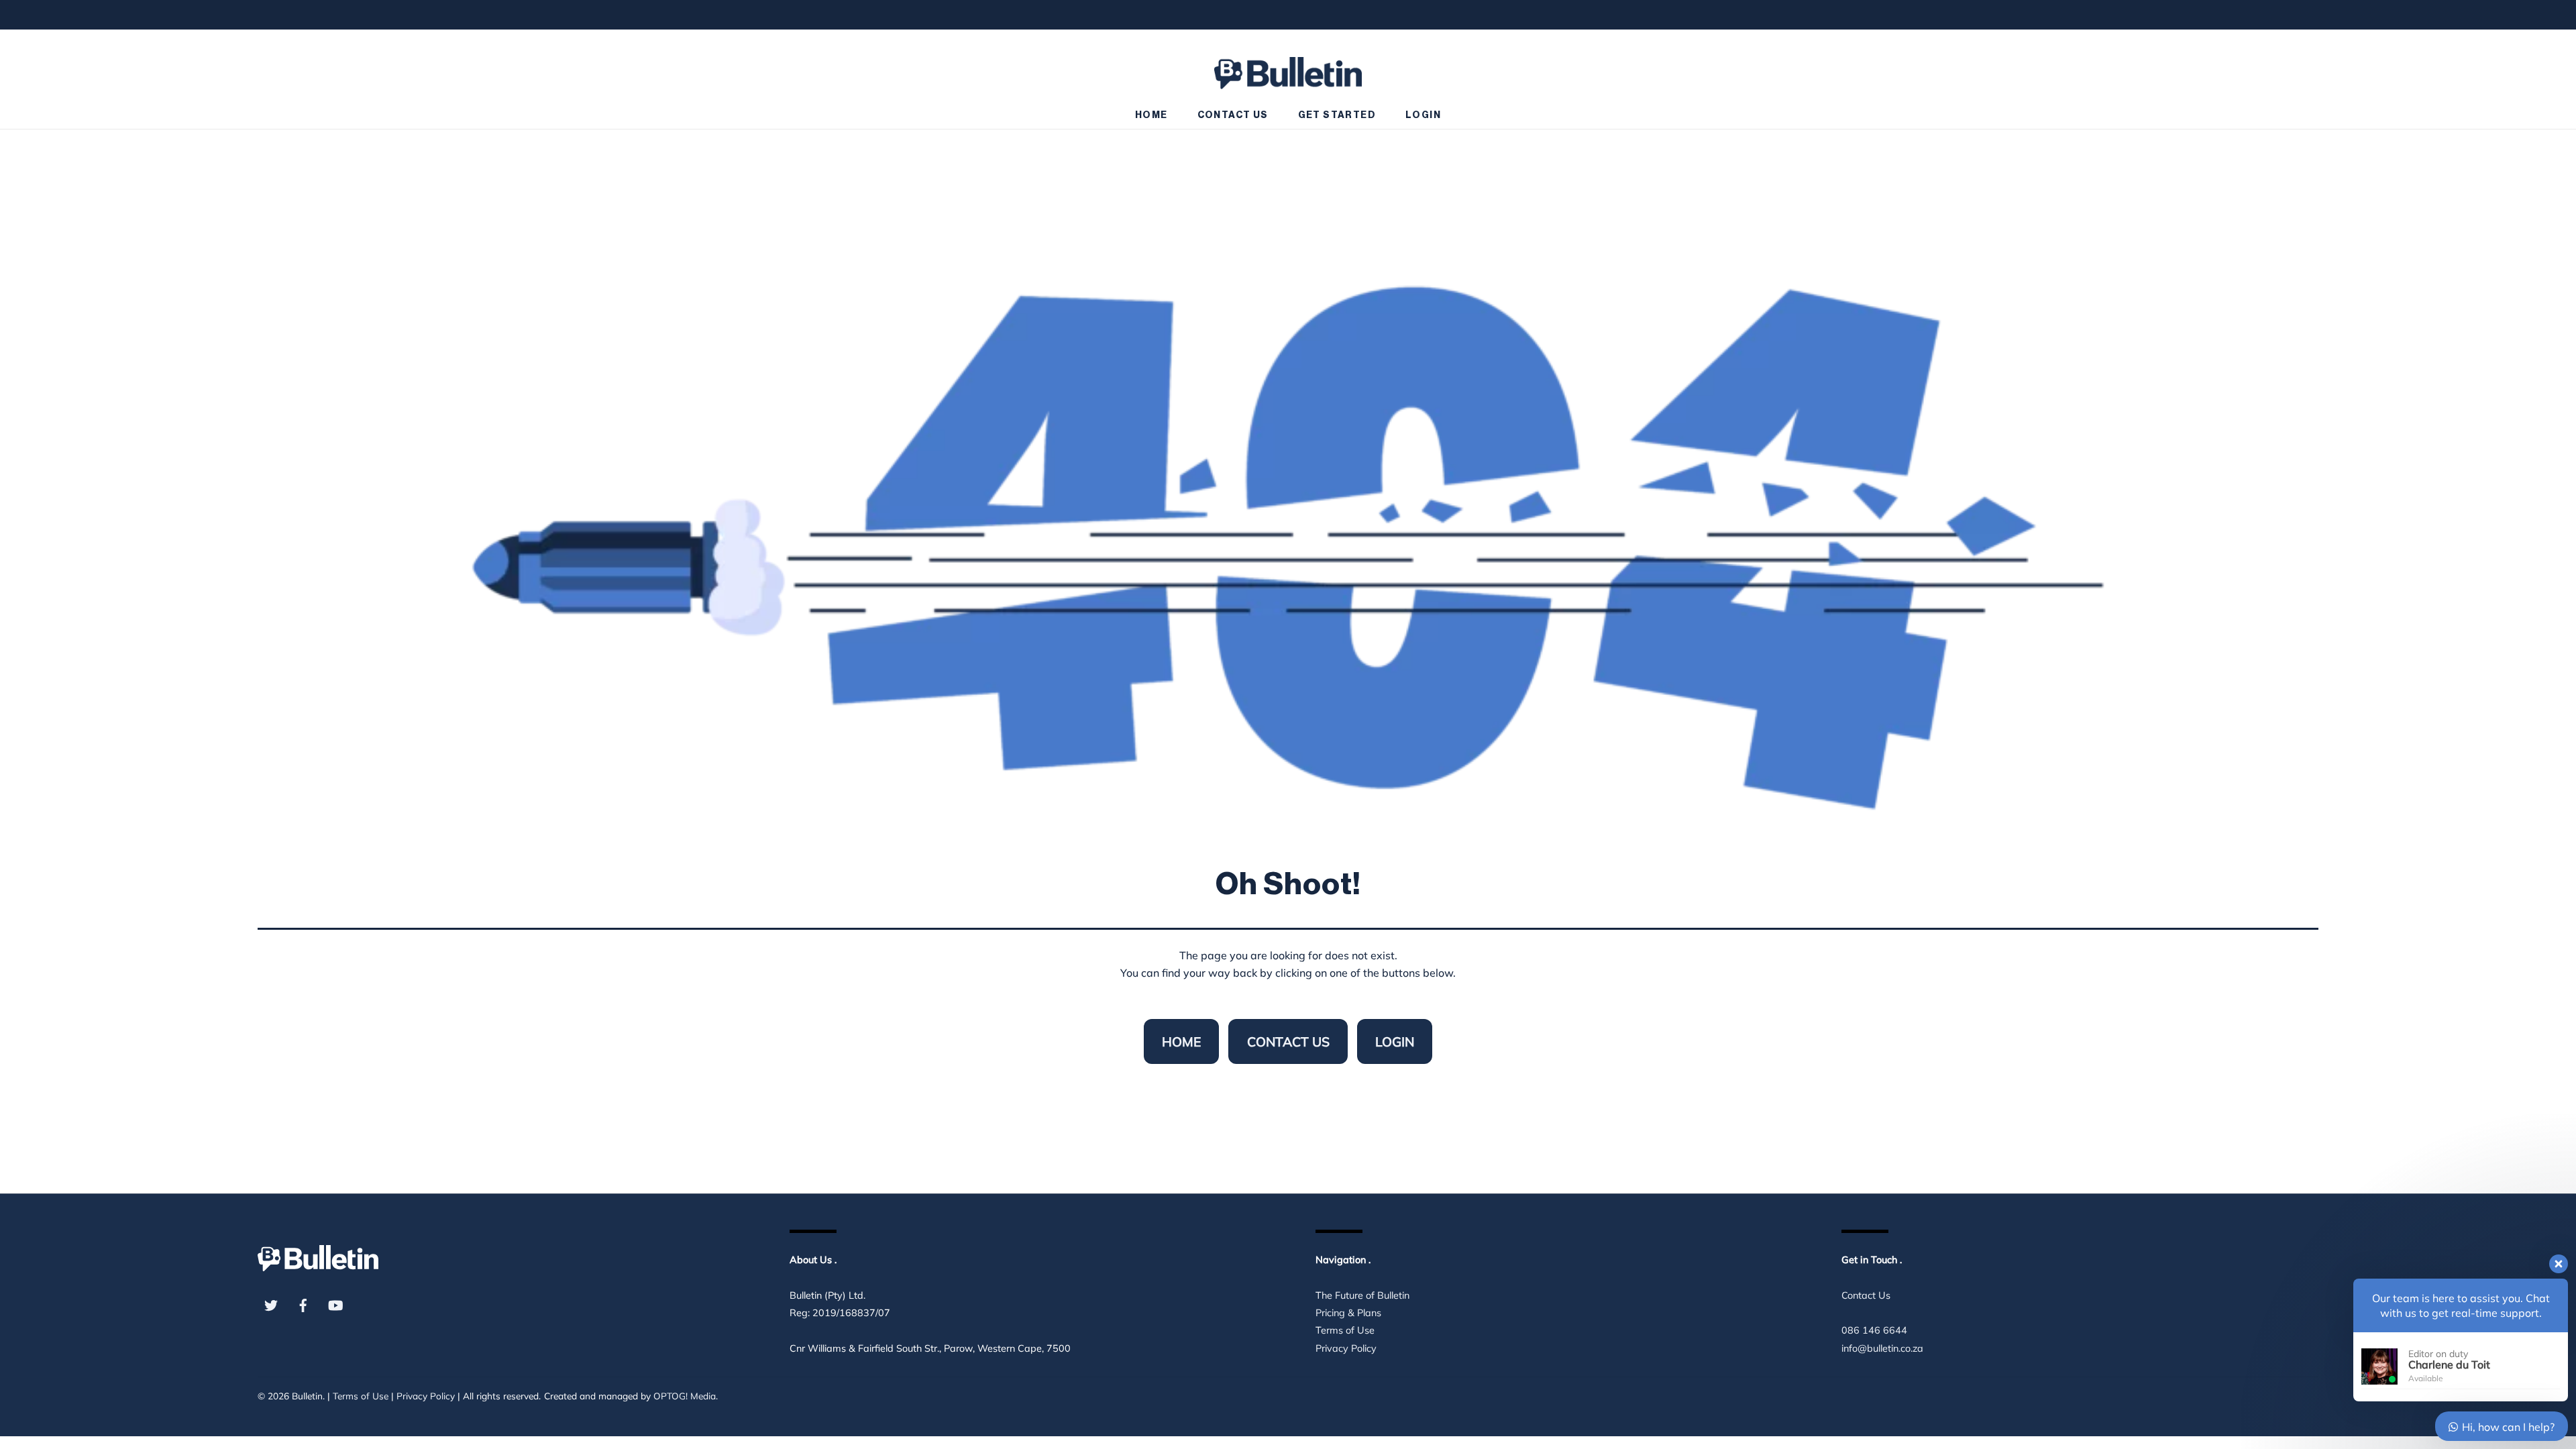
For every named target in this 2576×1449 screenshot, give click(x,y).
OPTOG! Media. (686, 1396)
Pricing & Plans (1348, 1313)
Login (1423, 115)
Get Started (1337, 115)
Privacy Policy (1346, 1348)
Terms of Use (1345, 1330)
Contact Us (1233, 115)
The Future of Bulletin (1362, 1295)
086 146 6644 (1874, 1330)
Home (1151, 115)
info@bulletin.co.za (1882, 1348)
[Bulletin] (1288, 67)
